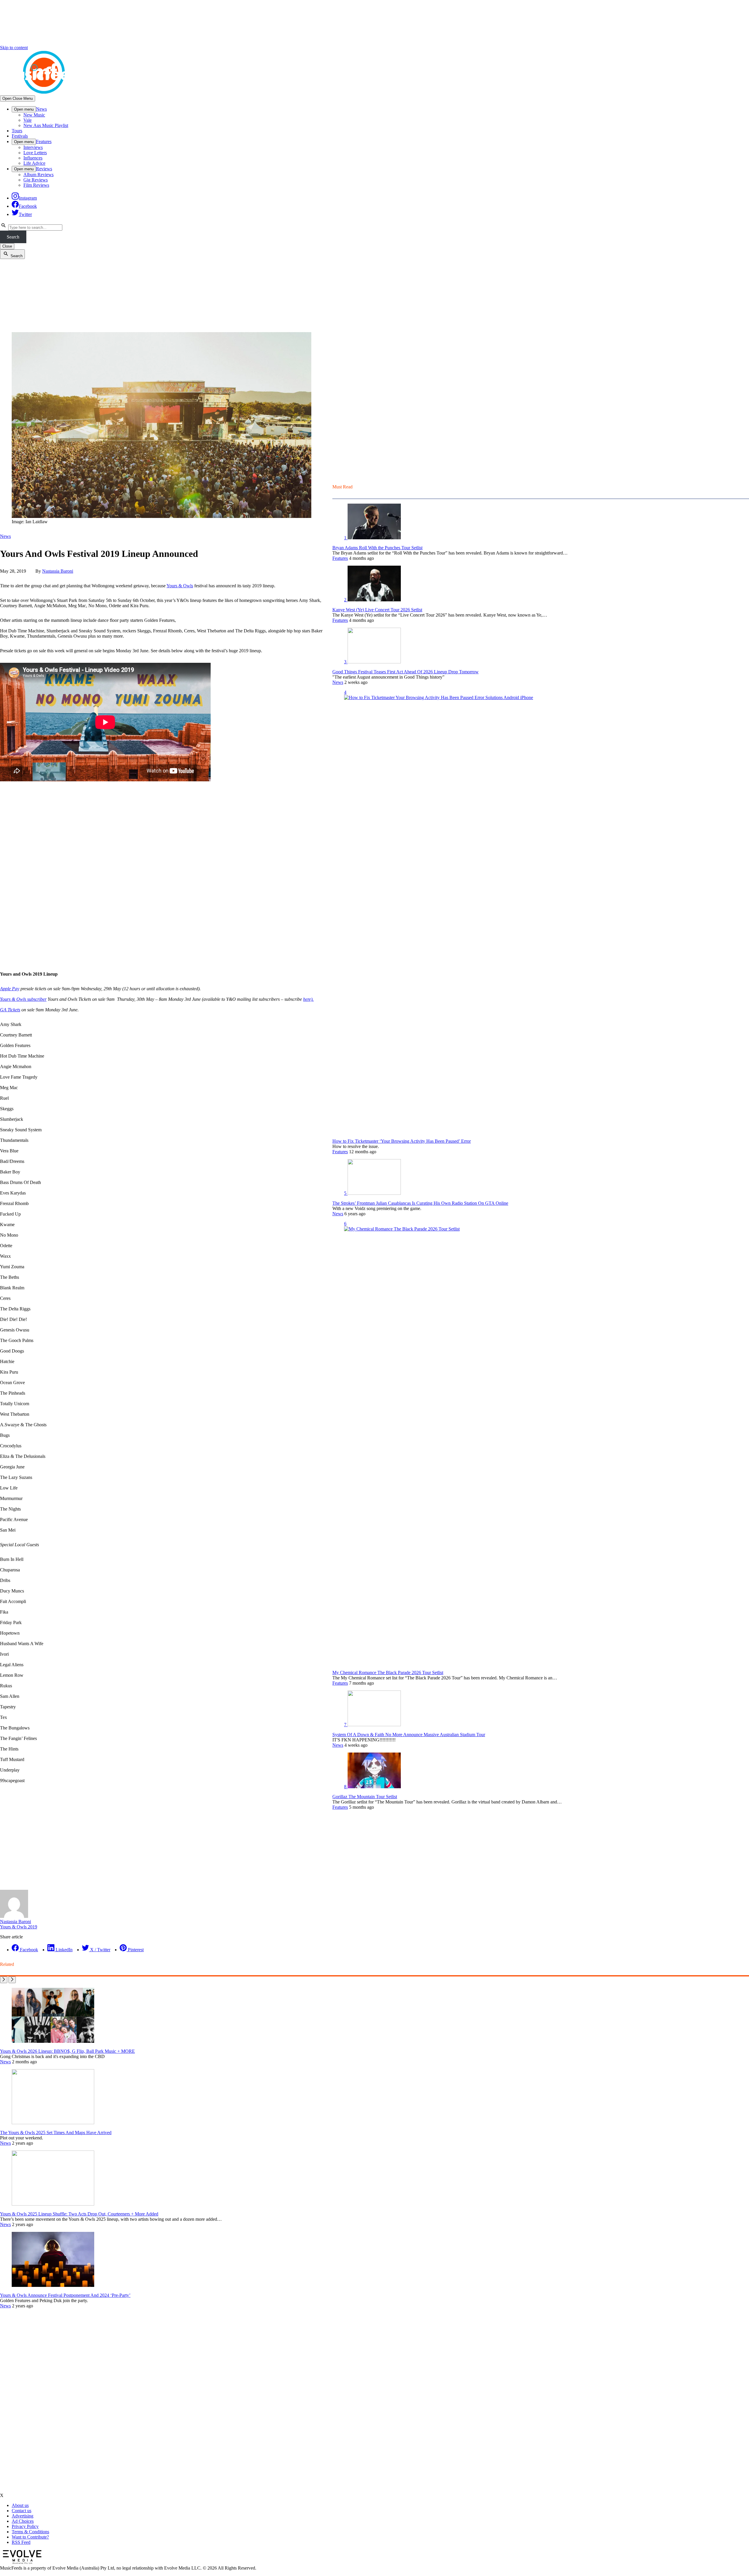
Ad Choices (23, 2521)
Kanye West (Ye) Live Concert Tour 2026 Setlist (377, 610)
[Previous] (4, 1980)
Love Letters (35, 153)
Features (44, 141)
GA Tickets (10, 1010)
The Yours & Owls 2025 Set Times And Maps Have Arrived (56, 2133)
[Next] (12, 1980)
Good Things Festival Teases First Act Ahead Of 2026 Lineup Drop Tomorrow (406, 672)
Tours (17, 131)
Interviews (33, 147)
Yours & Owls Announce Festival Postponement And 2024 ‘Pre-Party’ (65, 2295)
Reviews (44, 169)
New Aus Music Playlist (46, 125)
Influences (33, 158)
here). (308, 999)
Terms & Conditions (30, 2532)
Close (7, 246)
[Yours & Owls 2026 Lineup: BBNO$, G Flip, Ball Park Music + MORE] (53, 2041)
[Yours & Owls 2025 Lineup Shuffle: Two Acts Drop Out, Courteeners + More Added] (53, 2204)
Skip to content (14, 48)
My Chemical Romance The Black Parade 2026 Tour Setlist (388, 1673)
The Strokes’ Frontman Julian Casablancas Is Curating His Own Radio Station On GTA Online (420, 1203)
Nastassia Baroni (58, 571)
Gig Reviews (36, 180)
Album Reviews (38, 175)
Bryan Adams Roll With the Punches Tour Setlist (377, 548)
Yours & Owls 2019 (19, 1927)
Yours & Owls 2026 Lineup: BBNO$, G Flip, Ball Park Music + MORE (67, 2051)
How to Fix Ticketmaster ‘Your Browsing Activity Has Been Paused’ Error (402, 1141)
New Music (34, 115)
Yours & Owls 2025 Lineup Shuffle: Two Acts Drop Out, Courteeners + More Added (79, 2214)
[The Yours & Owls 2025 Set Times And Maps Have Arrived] (53, 2123)
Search (13, 237)
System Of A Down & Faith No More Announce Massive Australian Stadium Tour (409, 1735)
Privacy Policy (25, 2526)
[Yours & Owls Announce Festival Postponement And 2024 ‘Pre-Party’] (53, 2285)
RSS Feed (21, 2542)
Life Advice (34, 163)
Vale (28, 120)
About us (20, 2505)
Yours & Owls (180, 586)
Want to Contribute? (30, 2537)
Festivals (20, 136)
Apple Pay (10, 989)
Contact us (22, 2511)
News (41, 109)
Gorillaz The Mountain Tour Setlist (365, 1797)
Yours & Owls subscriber (23, 999)
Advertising (23, 2516)
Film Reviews (36, 185)
